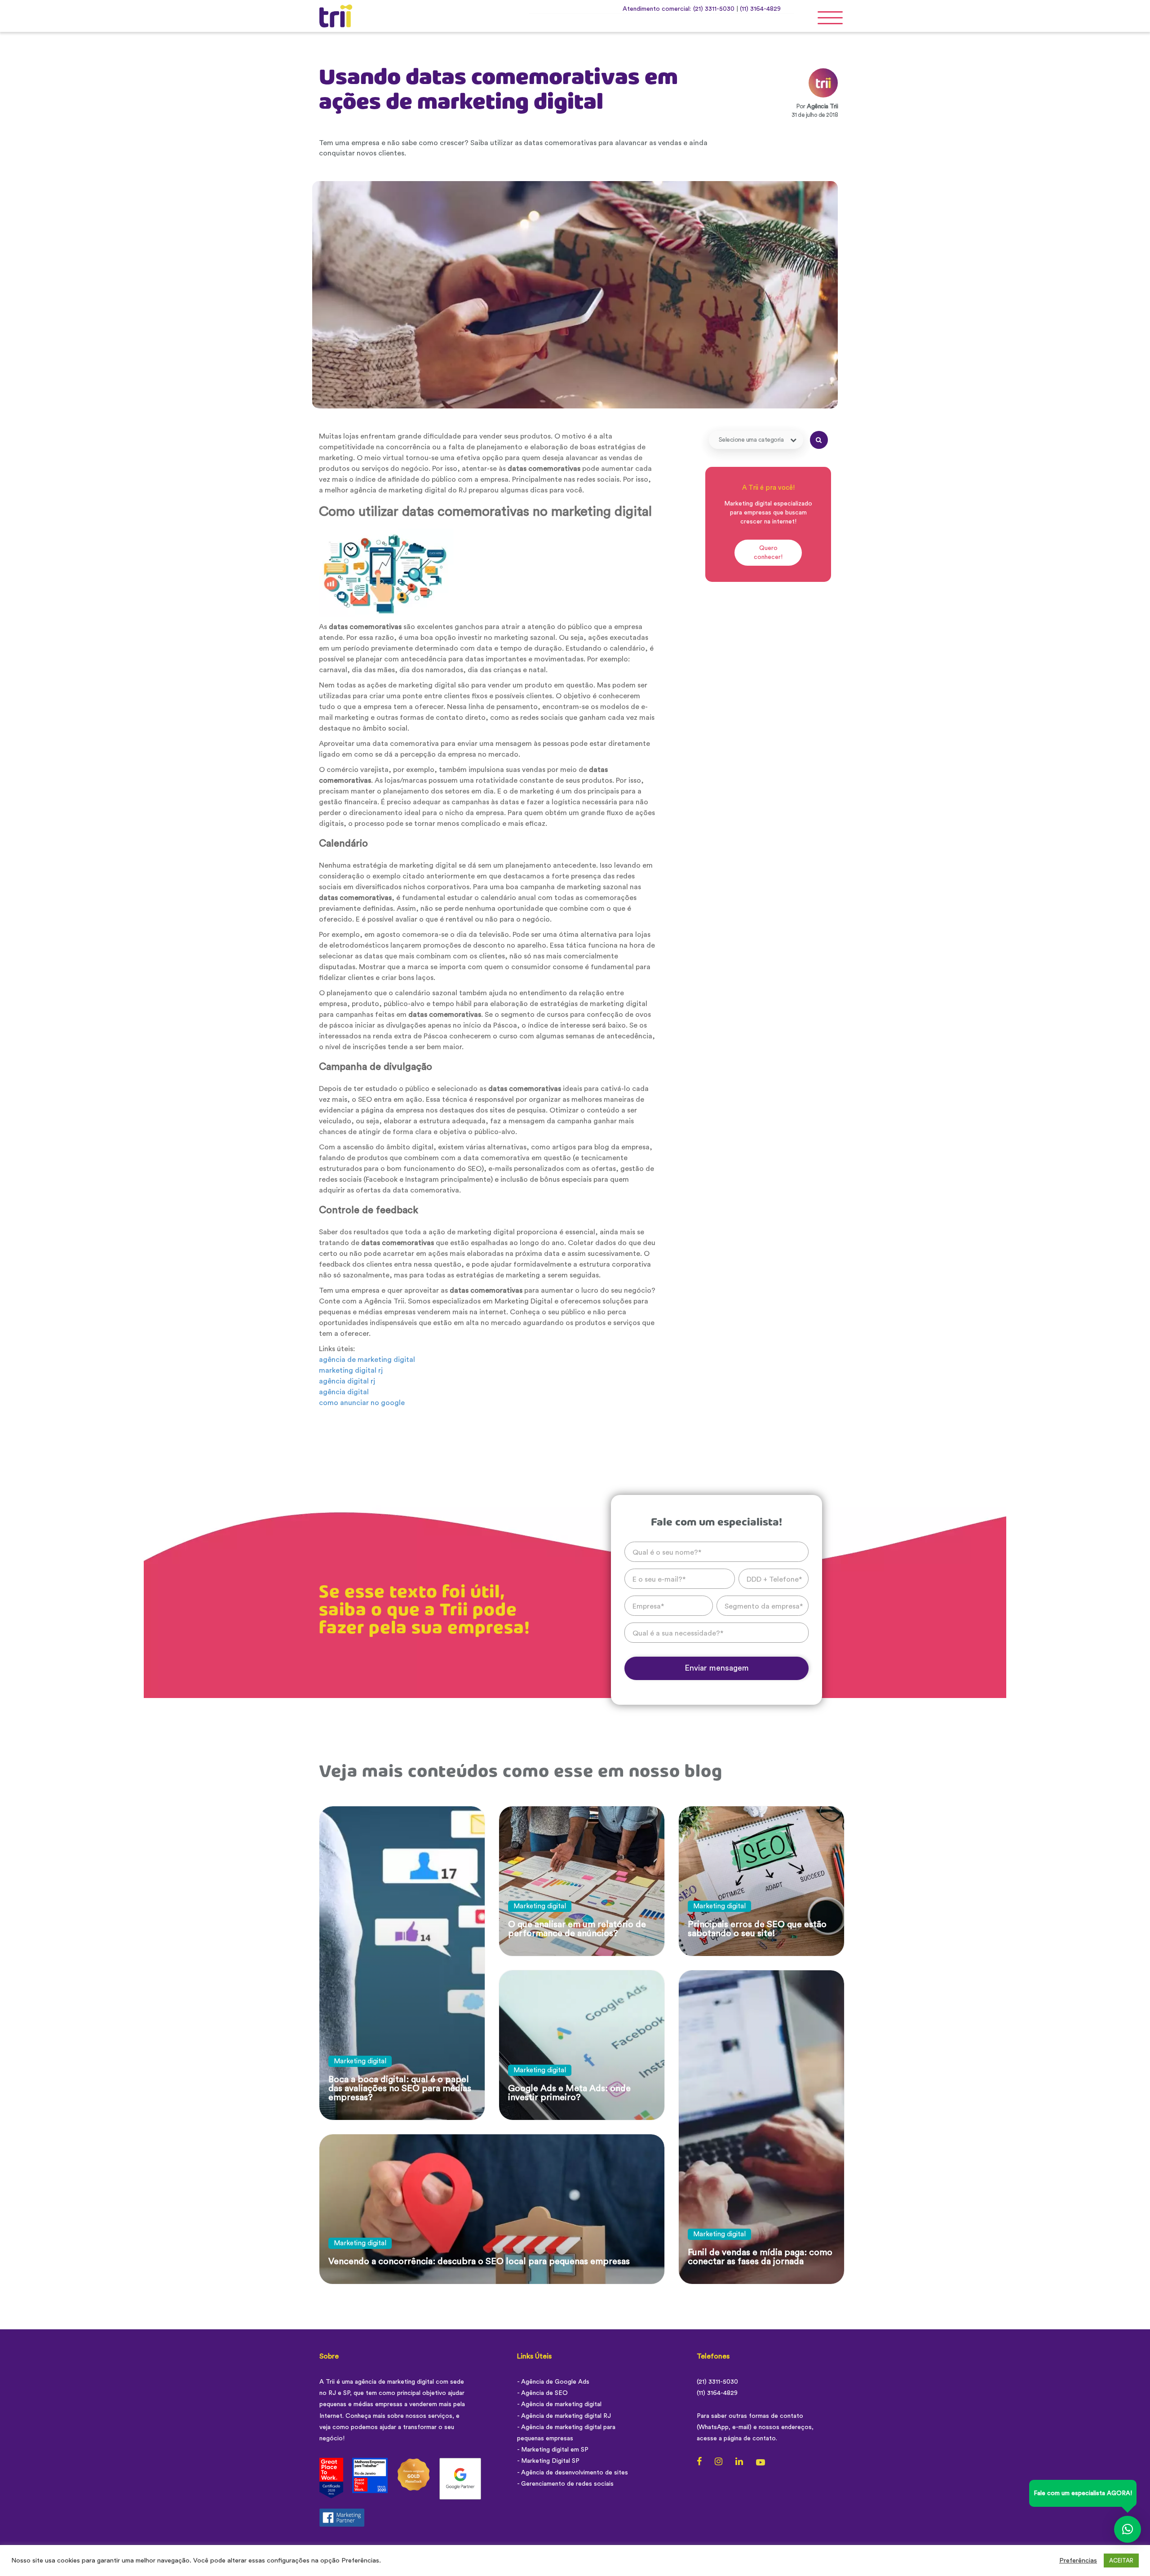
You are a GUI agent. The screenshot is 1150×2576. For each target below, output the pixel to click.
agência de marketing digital (367, 1360)
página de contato (750, 2439)
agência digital (344, 1392)
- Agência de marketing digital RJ (564, 2416)
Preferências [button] (1078, 2560)
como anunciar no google (362, 1403)
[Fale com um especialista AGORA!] (1128, 2529)
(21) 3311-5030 (714, 9)
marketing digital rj (351, 1370)
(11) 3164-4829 (760, 9)
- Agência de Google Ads (553, 2382)
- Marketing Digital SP (548, 2461)
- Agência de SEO (542, 2393)
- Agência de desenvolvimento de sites (573, 2473)
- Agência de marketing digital (559, 2404)
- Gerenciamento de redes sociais (565, 2484)
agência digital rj (347, 1381)
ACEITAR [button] (1121, 2560)
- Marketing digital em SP (553, 2450)
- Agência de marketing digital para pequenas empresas (566, 2433)
